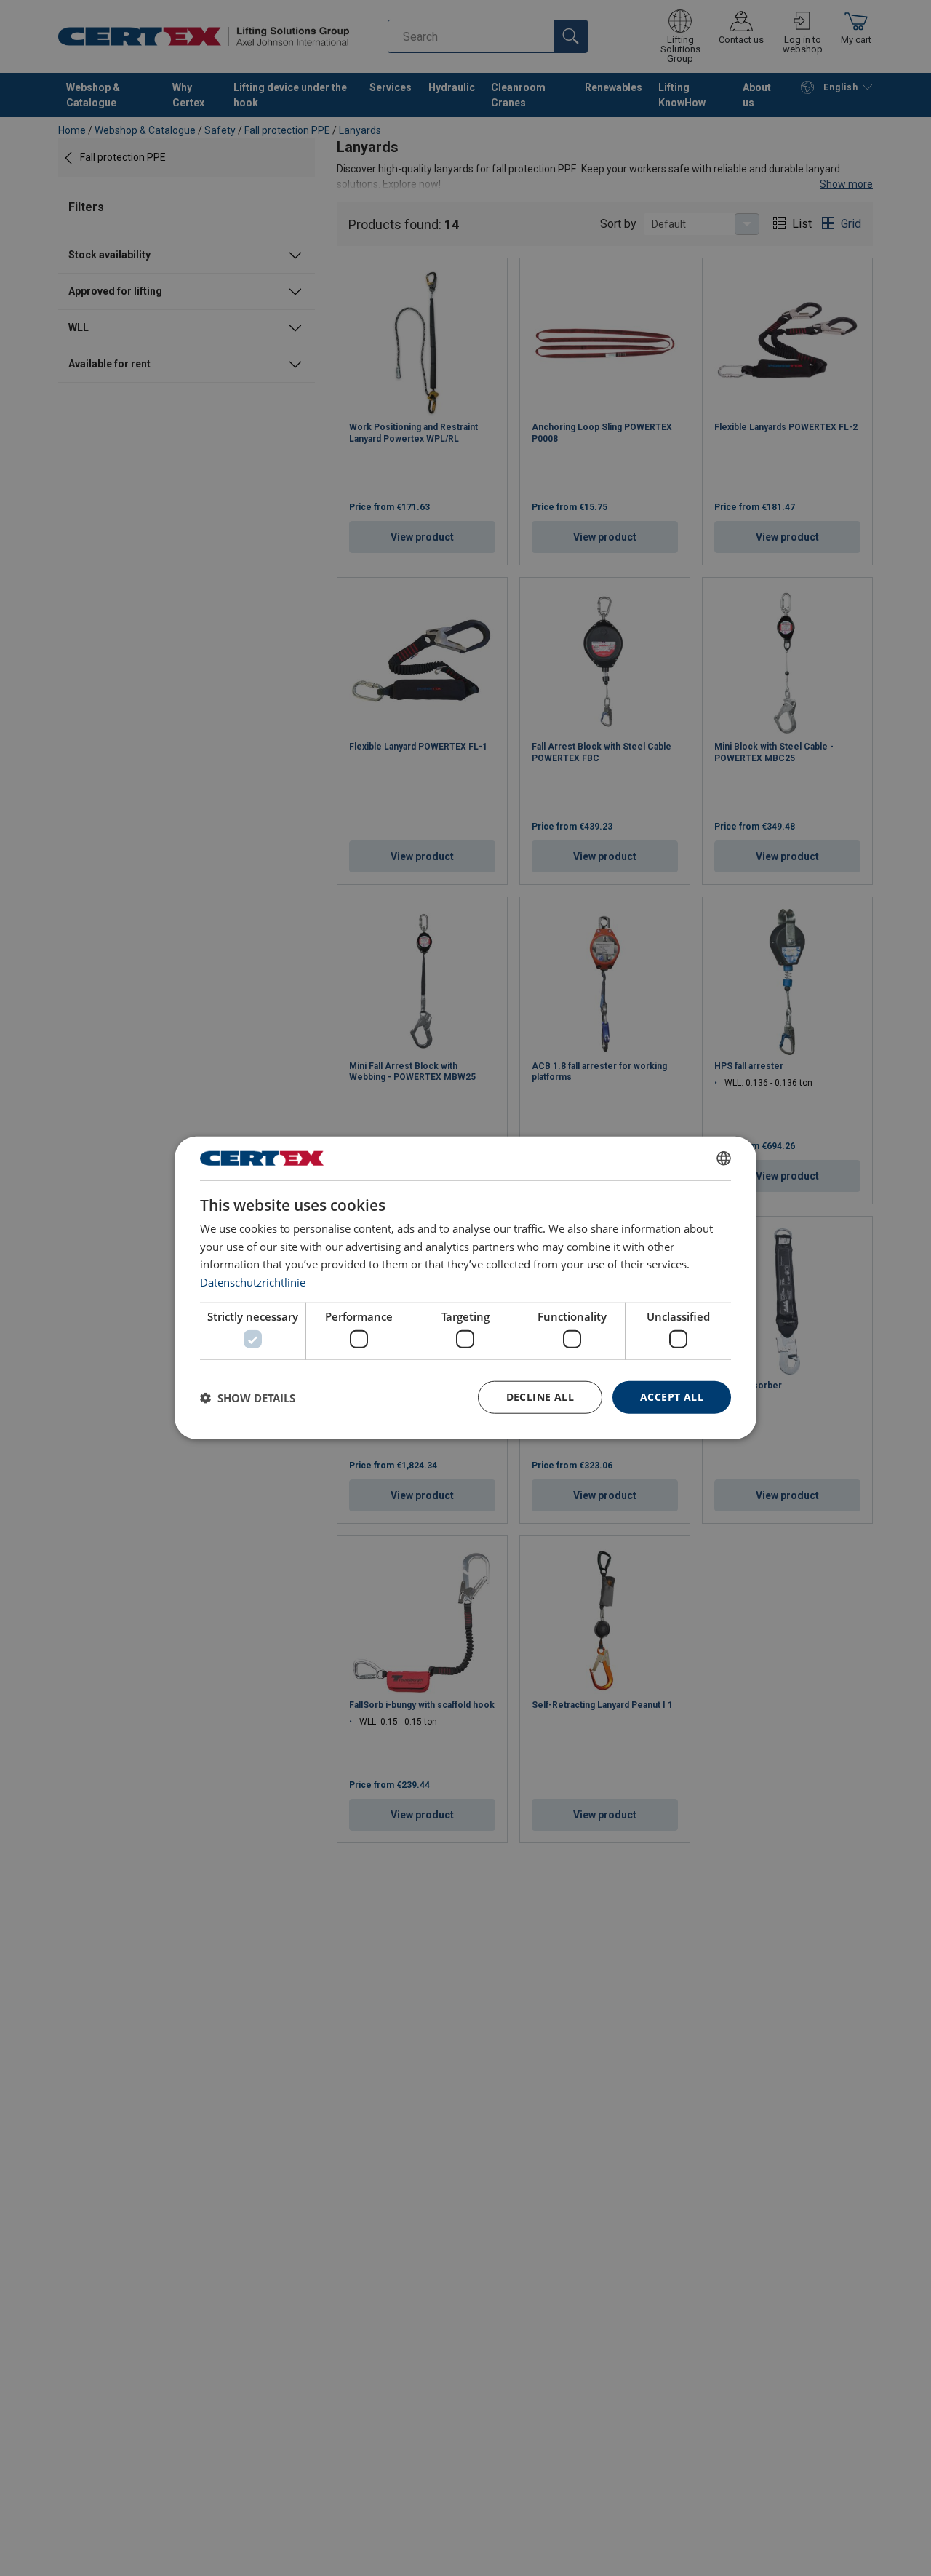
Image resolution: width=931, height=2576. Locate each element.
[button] (248, 1398)
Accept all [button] (672, 1398)
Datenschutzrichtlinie (253, 1282)
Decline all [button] (540, 1398)
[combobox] (724, 1158)
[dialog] (465, 1288)
